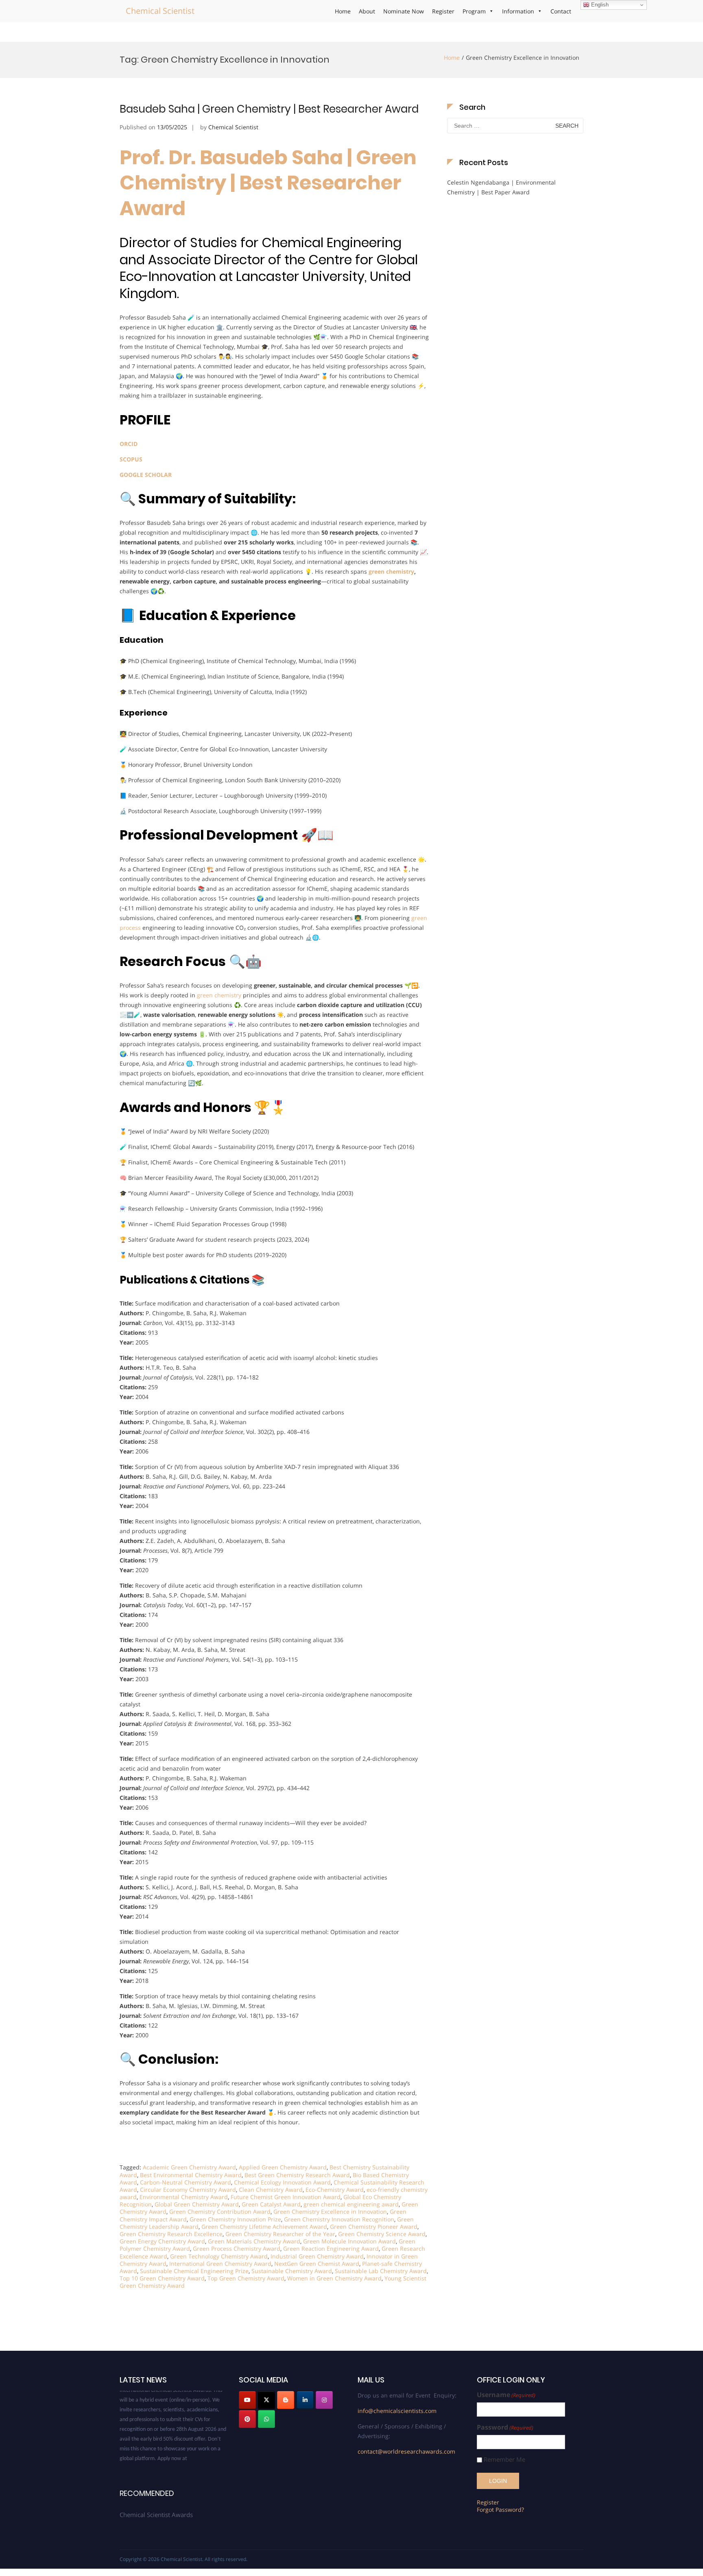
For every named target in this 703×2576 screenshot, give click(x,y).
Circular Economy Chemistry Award (188, 2190)
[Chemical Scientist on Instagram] (324, 2400)
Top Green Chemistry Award (246, 2278)
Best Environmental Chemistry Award (191, 2175)
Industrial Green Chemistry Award (317, 2256)
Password (505, 2427)
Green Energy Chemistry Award (162, 2241)
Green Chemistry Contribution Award (220, 2212)
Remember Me (504, 2460)
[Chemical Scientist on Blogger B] (286, 2400)
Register (443, 11)
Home (343, 11)
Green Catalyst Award (271, 2204)
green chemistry (391, 571)
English (599, 5)
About (367, 11)
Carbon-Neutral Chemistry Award (186, 2182)
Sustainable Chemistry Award (292, 2271)
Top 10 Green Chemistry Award (162, 2278)
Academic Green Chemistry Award (189, 2167)
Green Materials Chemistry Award (254, 2241)
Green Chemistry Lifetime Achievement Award (264, 2227)
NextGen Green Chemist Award (317, 2264)
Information (518, 11)
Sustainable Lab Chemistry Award (381, 2271)
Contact (561, 11)
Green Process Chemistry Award (237, 2249)
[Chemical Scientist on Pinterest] (247, 2419)
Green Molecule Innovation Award (349, 2241)
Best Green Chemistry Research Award (297, 2175)
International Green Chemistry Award (220, 2264)
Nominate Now (404, 11)
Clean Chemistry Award (271, 2190)
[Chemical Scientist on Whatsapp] (266, 2419)
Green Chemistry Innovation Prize (235, 2219)
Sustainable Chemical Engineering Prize (194, 2271)
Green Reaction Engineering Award (331, 2249)
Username (506, 2395)
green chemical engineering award (351, 2204)
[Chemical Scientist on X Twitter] (266, 2400)
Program (474, 11)
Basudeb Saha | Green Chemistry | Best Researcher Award (269, 109)
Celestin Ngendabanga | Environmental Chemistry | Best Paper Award (501, 187)
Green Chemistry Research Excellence (171, 2234)
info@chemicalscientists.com (397, 2411)
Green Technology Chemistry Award (219, 2256)
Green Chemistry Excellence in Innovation (330, 2212)
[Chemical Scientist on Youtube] (247, 2400)
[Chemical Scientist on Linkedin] (305, 2400)
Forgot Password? (500, 2510)
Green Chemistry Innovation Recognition (339, 2219)
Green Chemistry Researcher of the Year (280, 2234)
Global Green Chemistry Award (197, 2204)
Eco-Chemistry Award (335, 2190)
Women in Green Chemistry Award (334, 2278)
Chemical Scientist (160, 11)
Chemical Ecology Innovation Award (282, 2182)
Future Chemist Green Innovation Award (286, 2197)
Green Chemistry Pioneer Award (374, 2227)
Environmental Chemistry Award (184, 2197)
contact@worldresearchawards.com (406, 2451)
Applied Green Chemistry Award (283, 2167)
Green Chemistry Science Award (382, 2234)
